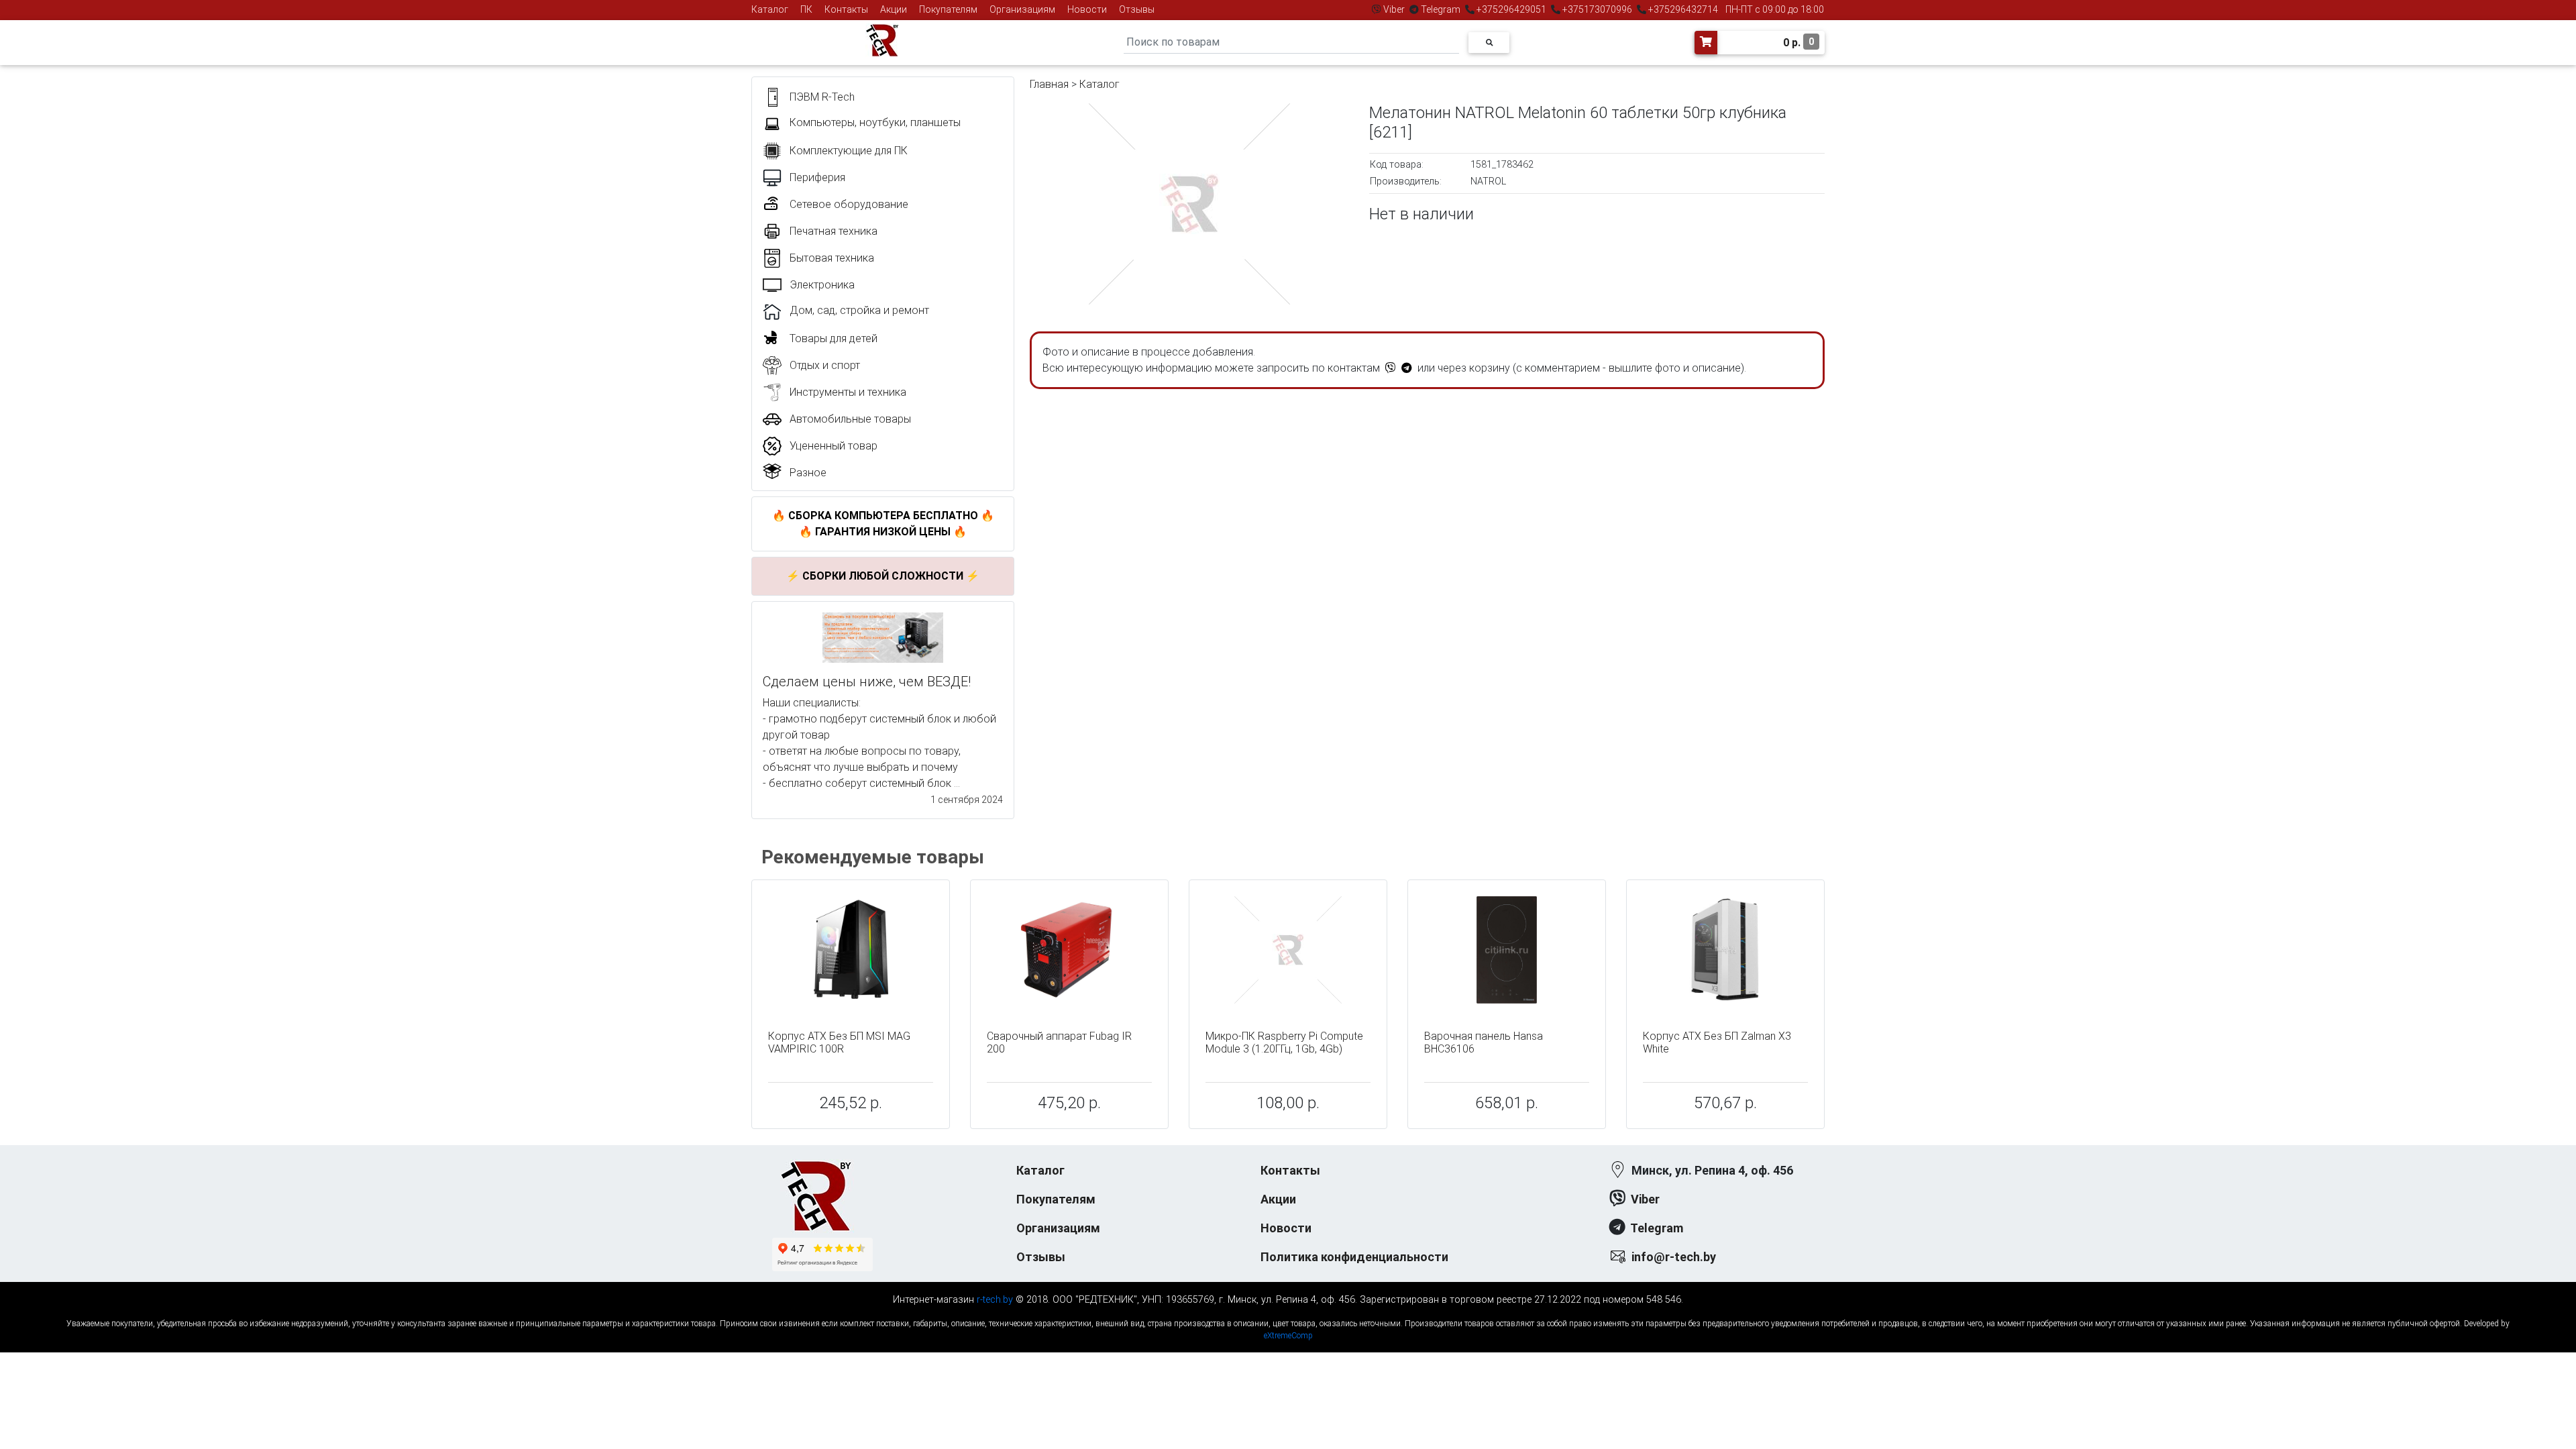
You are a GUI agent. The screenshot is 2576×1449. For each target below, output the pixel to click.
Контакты (846, 9)
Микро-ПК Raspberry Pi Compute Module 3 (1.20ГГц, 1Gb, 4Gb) (1284, 1042)
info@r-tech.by (1674, 1257)
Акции (894, 9)
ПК (806, 9)
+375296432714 (1682, 9)
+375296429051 (1511, 9)
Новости (1087, 9)
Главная (1049, 84)
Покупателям (948, 9)
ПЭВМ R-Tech (822, 97)
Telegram (1441, 9)
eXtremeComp (1288, 1336)
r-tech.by (995, 1300)
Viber (1394, 9)
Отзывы (1137, 9)
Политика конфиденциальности (1354, 1257)
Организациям (1022, 9)
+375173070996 (1596, 9)
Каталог (770, 9)
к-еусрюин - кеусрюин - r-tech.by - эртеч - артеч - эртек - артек (1288, 1312)
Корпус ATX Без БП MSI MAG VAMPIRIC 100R (839, 1042)
